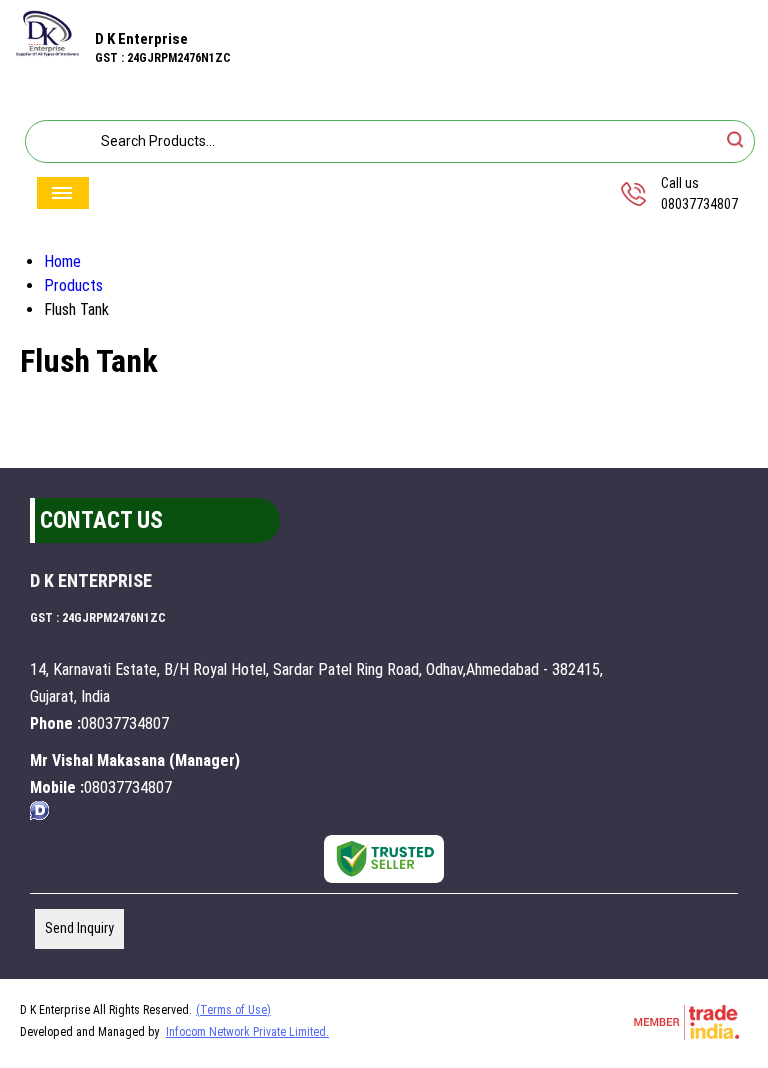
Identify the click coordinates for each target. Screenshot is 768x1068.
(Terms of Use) (233, 1010)
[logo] (47, 51)
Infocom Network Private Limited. (247, 1032)
